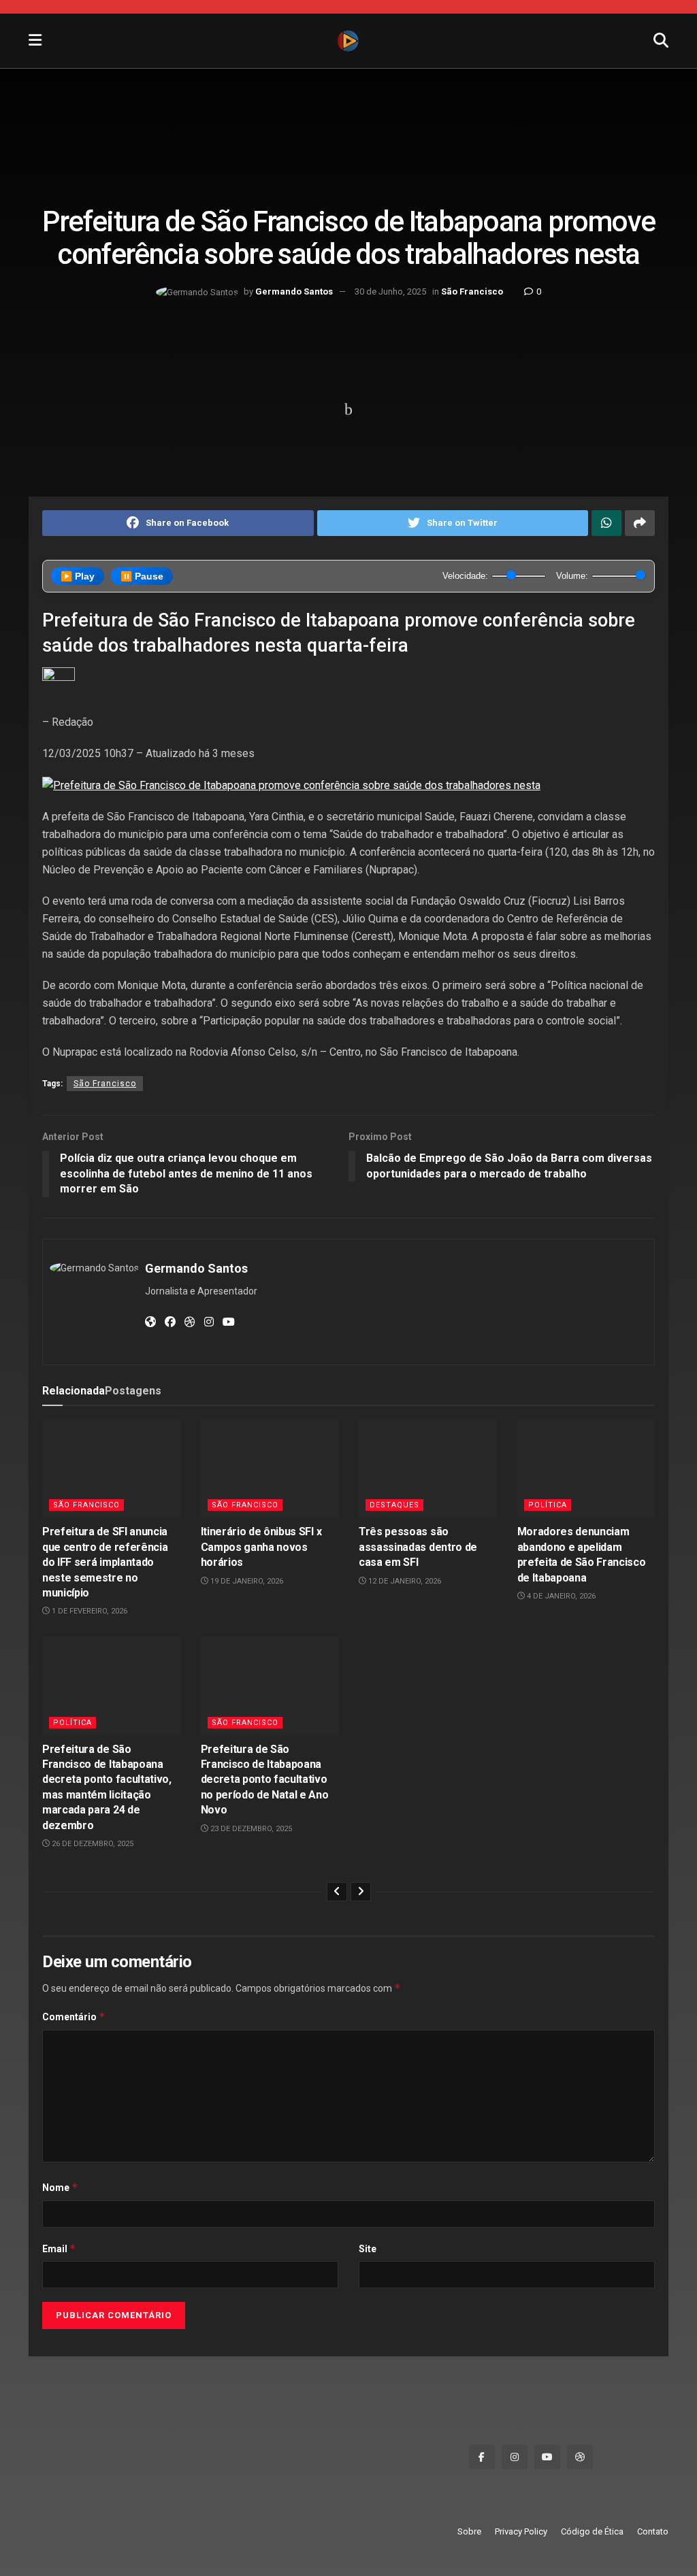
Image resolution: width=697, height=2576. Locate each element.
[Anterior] (337, 1892)
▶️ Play (78, 576)
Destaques (394, 1505)
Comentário (74, 2017)
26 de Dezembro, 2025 (92, 1844)
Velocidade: (465, 576)
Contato (653, 2531)
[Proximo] (361, 1892)
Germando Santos (294, 291)
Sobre (469, 2531)
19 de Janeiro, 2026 (246, 1581)
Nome (60, 2187)
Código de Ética (592, 2531)
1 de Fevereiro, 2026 (88, 1611)
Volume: (572, 576)
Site (368, 2249)
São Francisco (472, 291)
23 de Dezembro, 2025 (250, 1829)
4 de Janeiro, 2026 (560, 1596)
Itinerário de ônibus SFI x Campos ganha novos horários (261, 1547)
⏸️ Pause (142, 576)
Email (59, 2248)
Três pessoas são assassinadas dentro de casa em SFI (418, 1547)
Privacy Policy (521, 2531)
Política (548, 1505)
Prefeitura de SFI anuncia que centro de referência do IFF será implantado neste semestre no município (105, 1562)
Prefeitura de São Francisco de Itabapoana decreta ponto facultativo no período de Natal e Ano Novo (265, 1780)
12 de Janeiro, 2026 (404, 1581)
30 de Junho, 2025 (390, 291)
